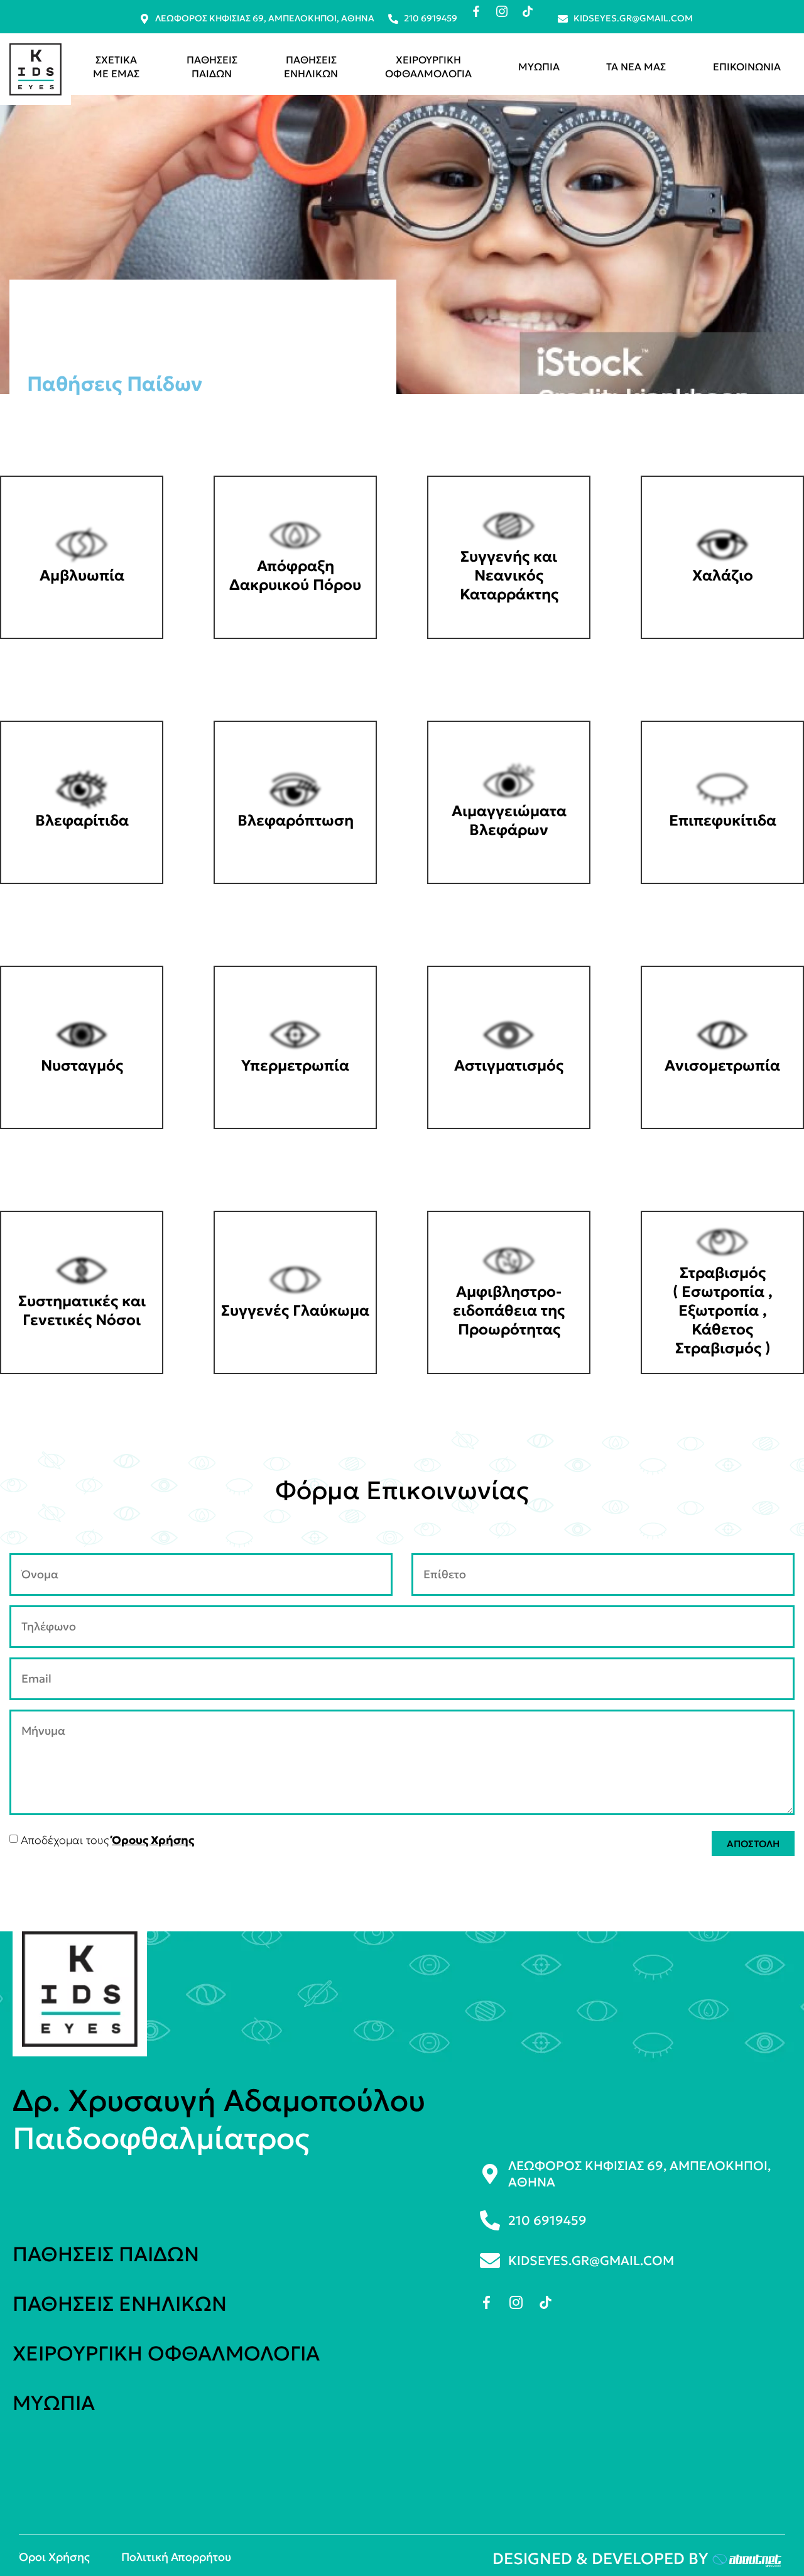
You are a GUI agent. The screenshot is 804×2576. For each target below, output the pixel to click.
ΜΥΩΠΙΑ (539, 67)
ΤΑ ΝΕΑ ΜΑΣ (636, 67)
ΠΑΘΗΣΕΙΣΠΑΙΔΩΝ (212, 67)
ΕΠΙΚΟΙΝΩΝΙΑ (747, 67)
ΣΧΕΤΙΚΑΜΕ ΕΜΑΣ (116, 67)
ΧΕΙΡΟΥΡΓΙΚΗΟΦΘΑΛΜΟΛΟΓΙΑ (428, 67)
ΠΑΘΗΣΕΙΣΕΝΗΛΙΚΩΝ (311, 67)
